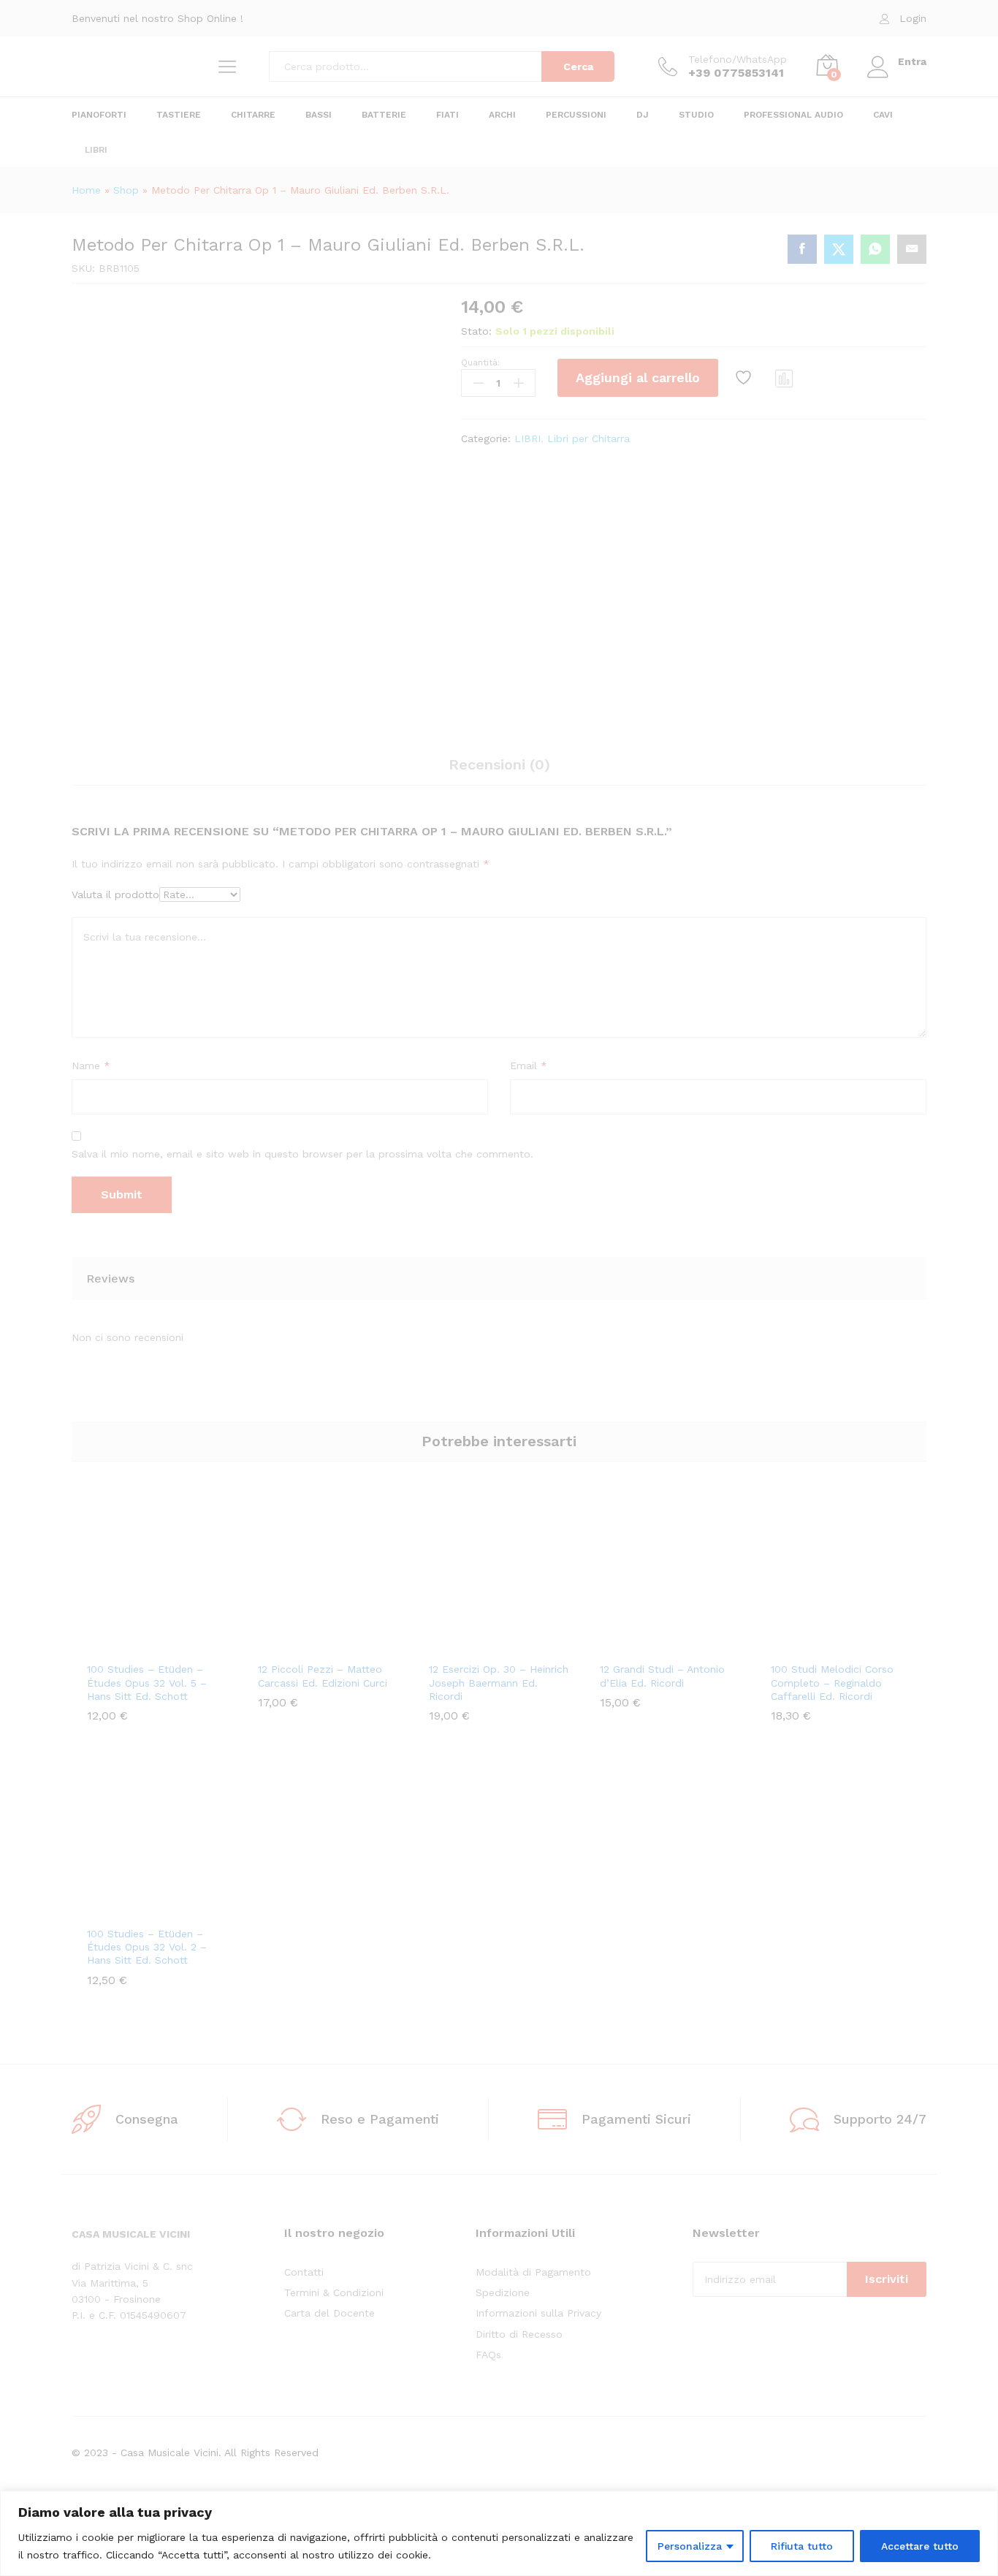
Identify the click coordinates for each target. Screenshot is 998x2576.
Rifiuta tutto (802, 2546)
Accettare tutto (920, 2546)
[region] (499, 2533)
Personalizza (690, 2546)
